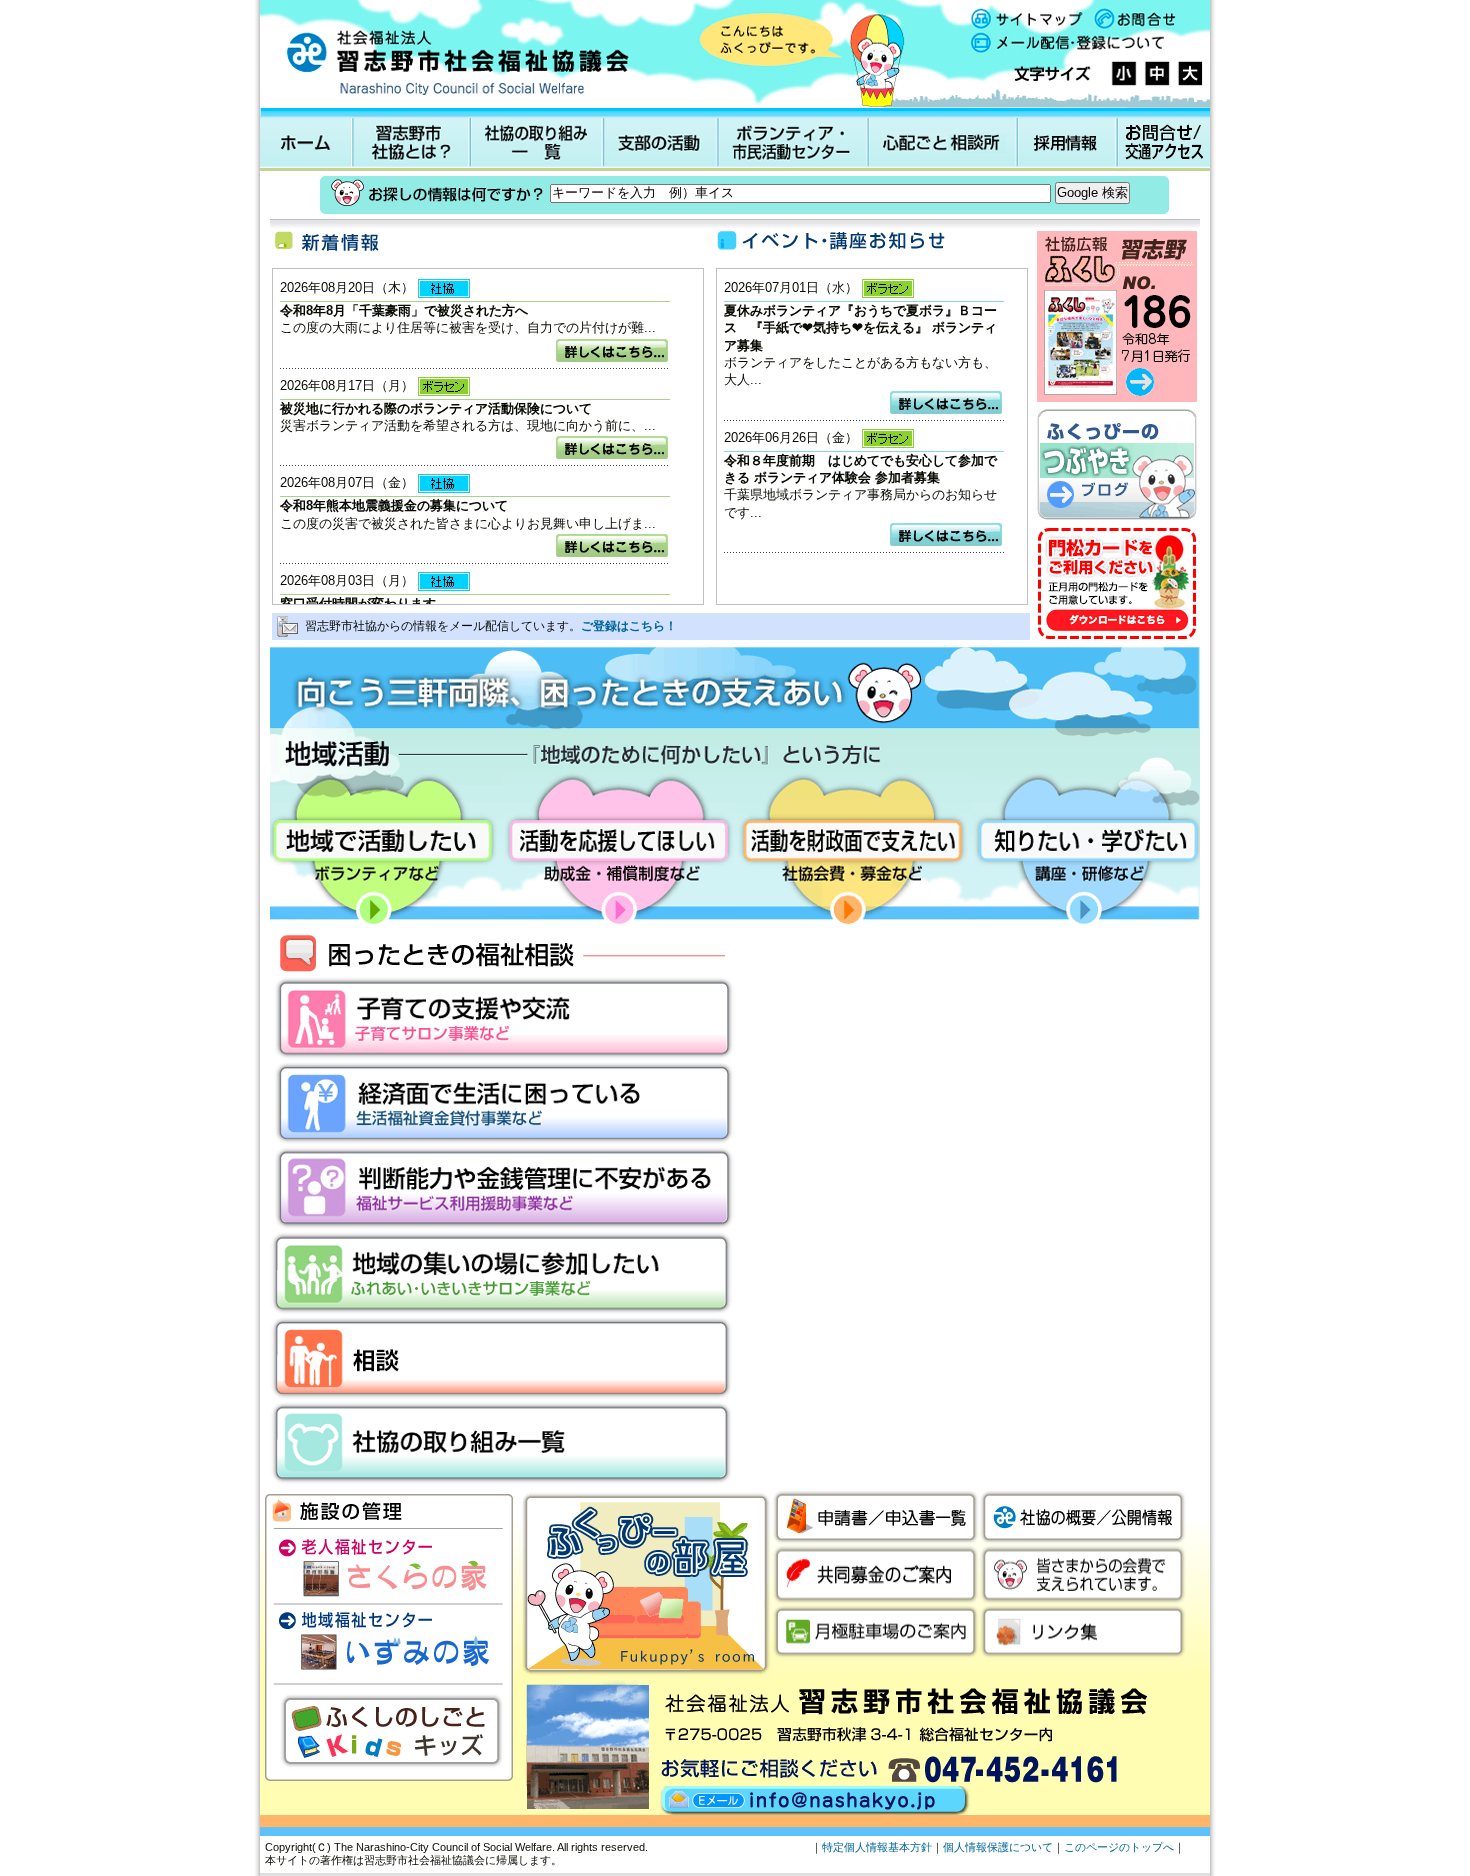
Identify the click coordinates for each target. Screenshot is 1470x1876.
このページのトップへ (1119, 1847)
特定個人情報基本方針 (877, 1847)
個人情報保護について (998, 1847)
